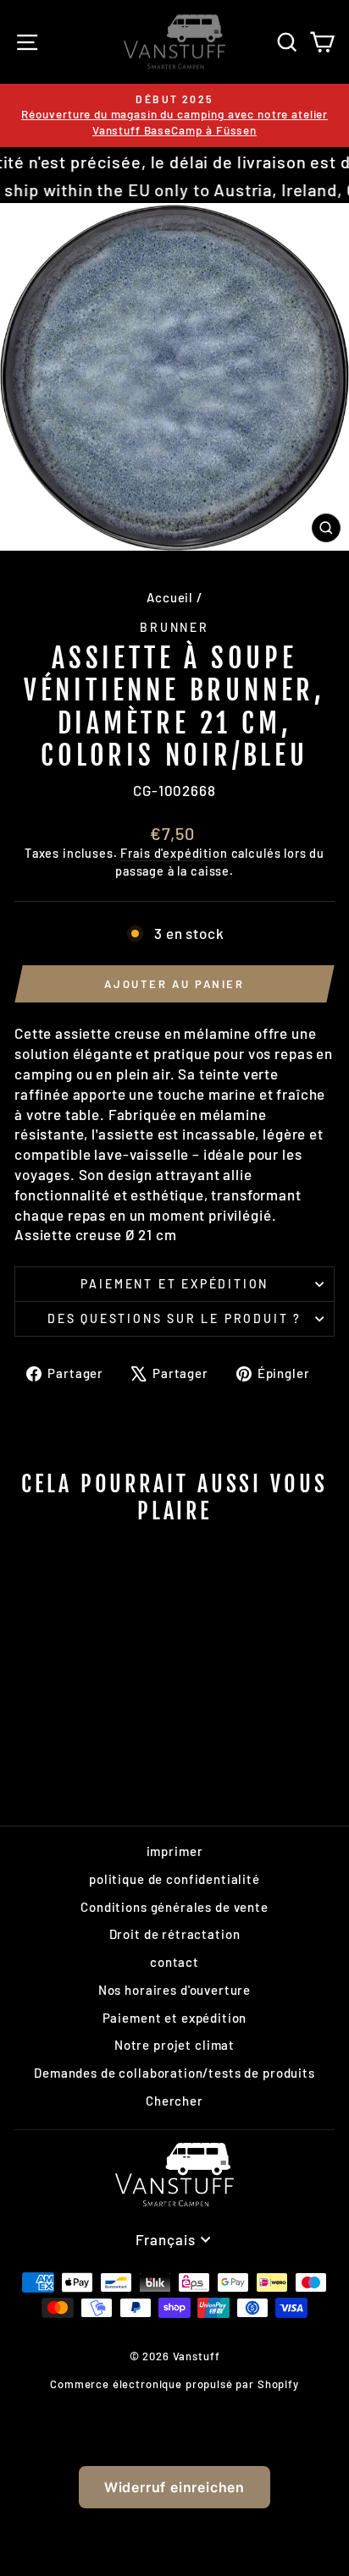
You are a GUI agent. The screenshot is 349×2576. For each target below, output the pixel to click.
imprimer (175, 1851)
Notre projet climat (174, 2045)
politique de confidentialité (174, 1879)
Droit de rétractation (175, 1934)
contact (174, 1962)
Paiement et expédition (175, 1284)
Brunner (174, 627)
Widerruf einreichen (174, 2487)
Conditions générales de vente (174, 1907)
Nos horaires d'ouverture (174, 1990)
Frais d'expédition (174, 853)
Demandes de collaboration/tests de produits (174, 2073)
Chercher (174, 2101)
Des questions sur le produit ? (174, 1318)
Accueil (170, 597)
